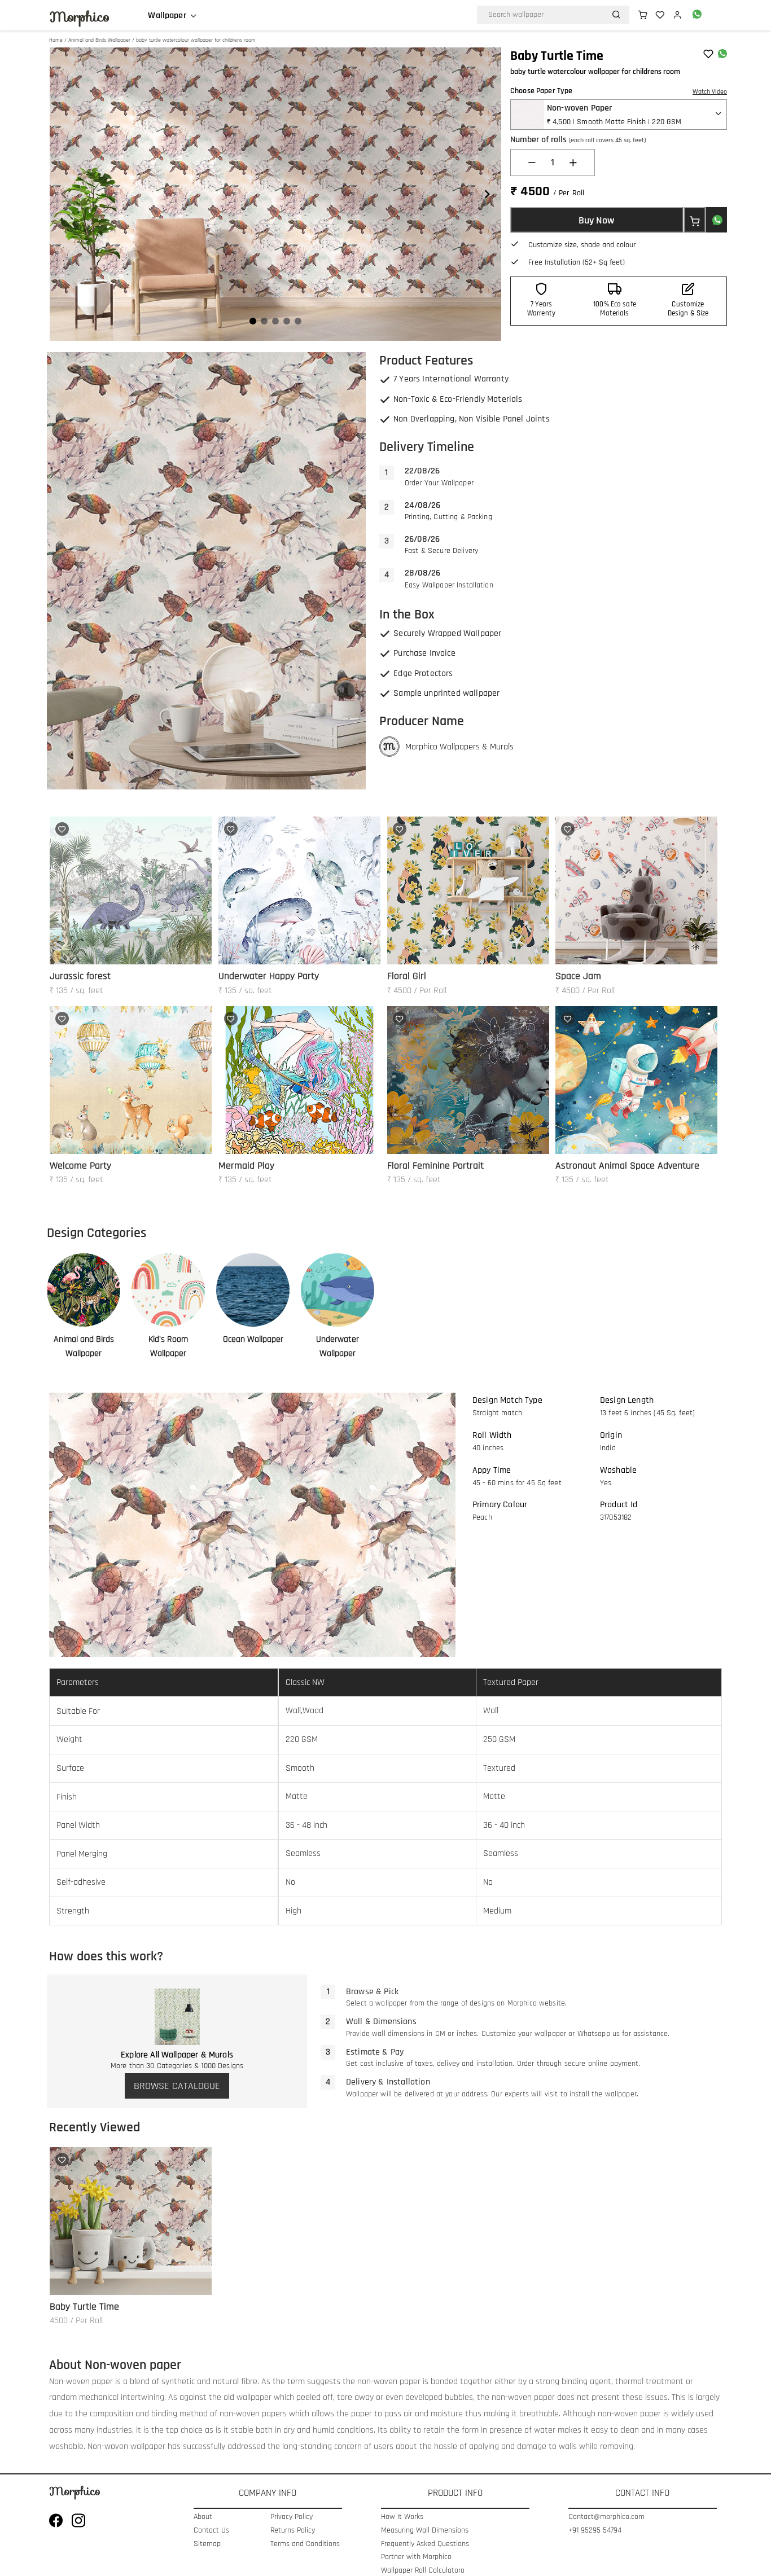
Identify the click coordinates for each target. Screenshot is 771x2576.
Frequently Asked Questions (425, 2544)
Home (56, 40)
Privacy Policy (292, 2517)
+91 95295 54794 (595, 2531)
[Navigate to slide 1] (253, 321)
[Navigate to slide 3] (275, 321)
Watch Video (710, 92)
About (203, 2517)
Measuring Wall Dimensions (425, 2531)
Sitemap (207, 2544)
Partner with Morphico (416, 2557)
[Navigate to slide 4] (287, 321)
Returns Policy (293, 2531)
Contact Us (211, 2531)
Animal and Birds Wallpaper (99, 40)
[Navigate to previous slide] (64, 194)
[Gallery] (275, 194)
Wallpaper (167, 16)
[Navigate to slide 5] (298, 321)
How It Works (402, 2517)
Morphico (80, 17)
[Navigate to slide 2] (264, 321)
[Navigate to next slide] (487, 194)
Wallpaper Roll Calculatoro (423, 2571)
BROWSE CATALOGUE (177, 2086)
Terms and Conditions (305, 2544)
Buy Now (596, 220)
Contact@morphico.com (606, 2517)
